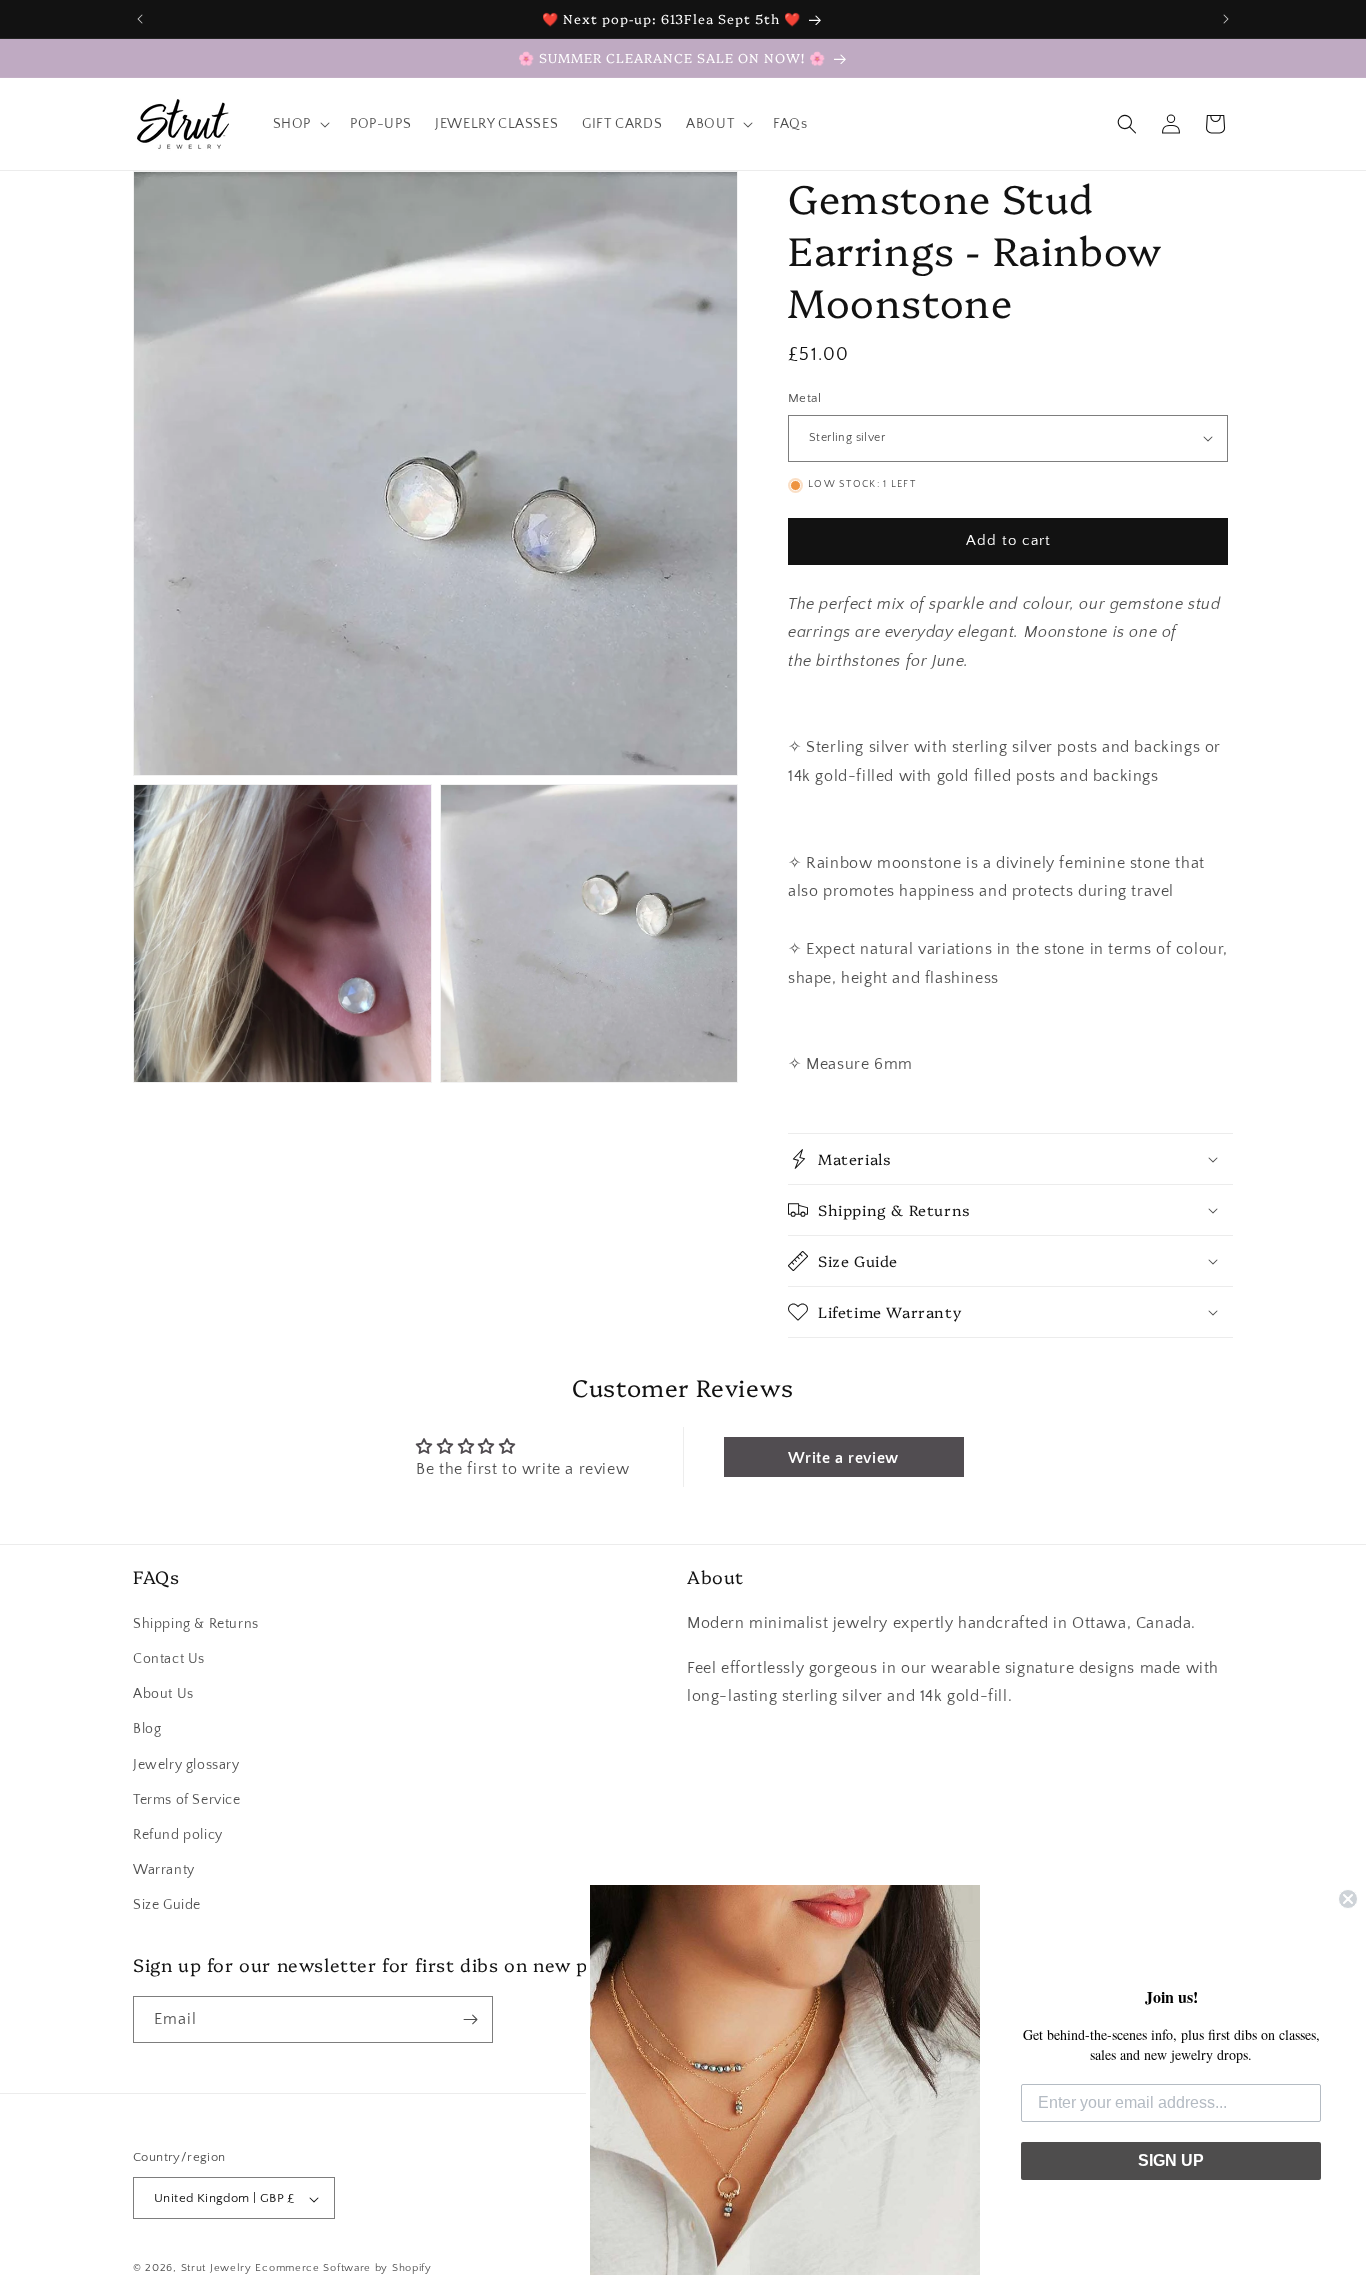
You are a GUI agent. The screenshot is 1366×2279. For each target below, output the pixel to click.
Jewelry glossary (186, 1764)
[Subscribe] (470, 2019)
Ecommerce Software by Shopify (343, 2269)
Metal (804, 398)
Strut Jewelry (216, 2269)
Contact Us (169, 1658)
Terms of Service (187, 1799)
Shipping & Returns (196, 1623)
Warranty (164, 1869)
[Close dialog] (1348, 1899)
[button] (299, 124)
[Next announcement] (1226, 19)
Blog (147, 1729)
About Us (163, 1693)
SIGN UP (1171, 2160)
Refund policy (178, 1834)
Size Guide (167, 1905)
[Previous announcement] (140, 19)
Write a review (843, 1458)
